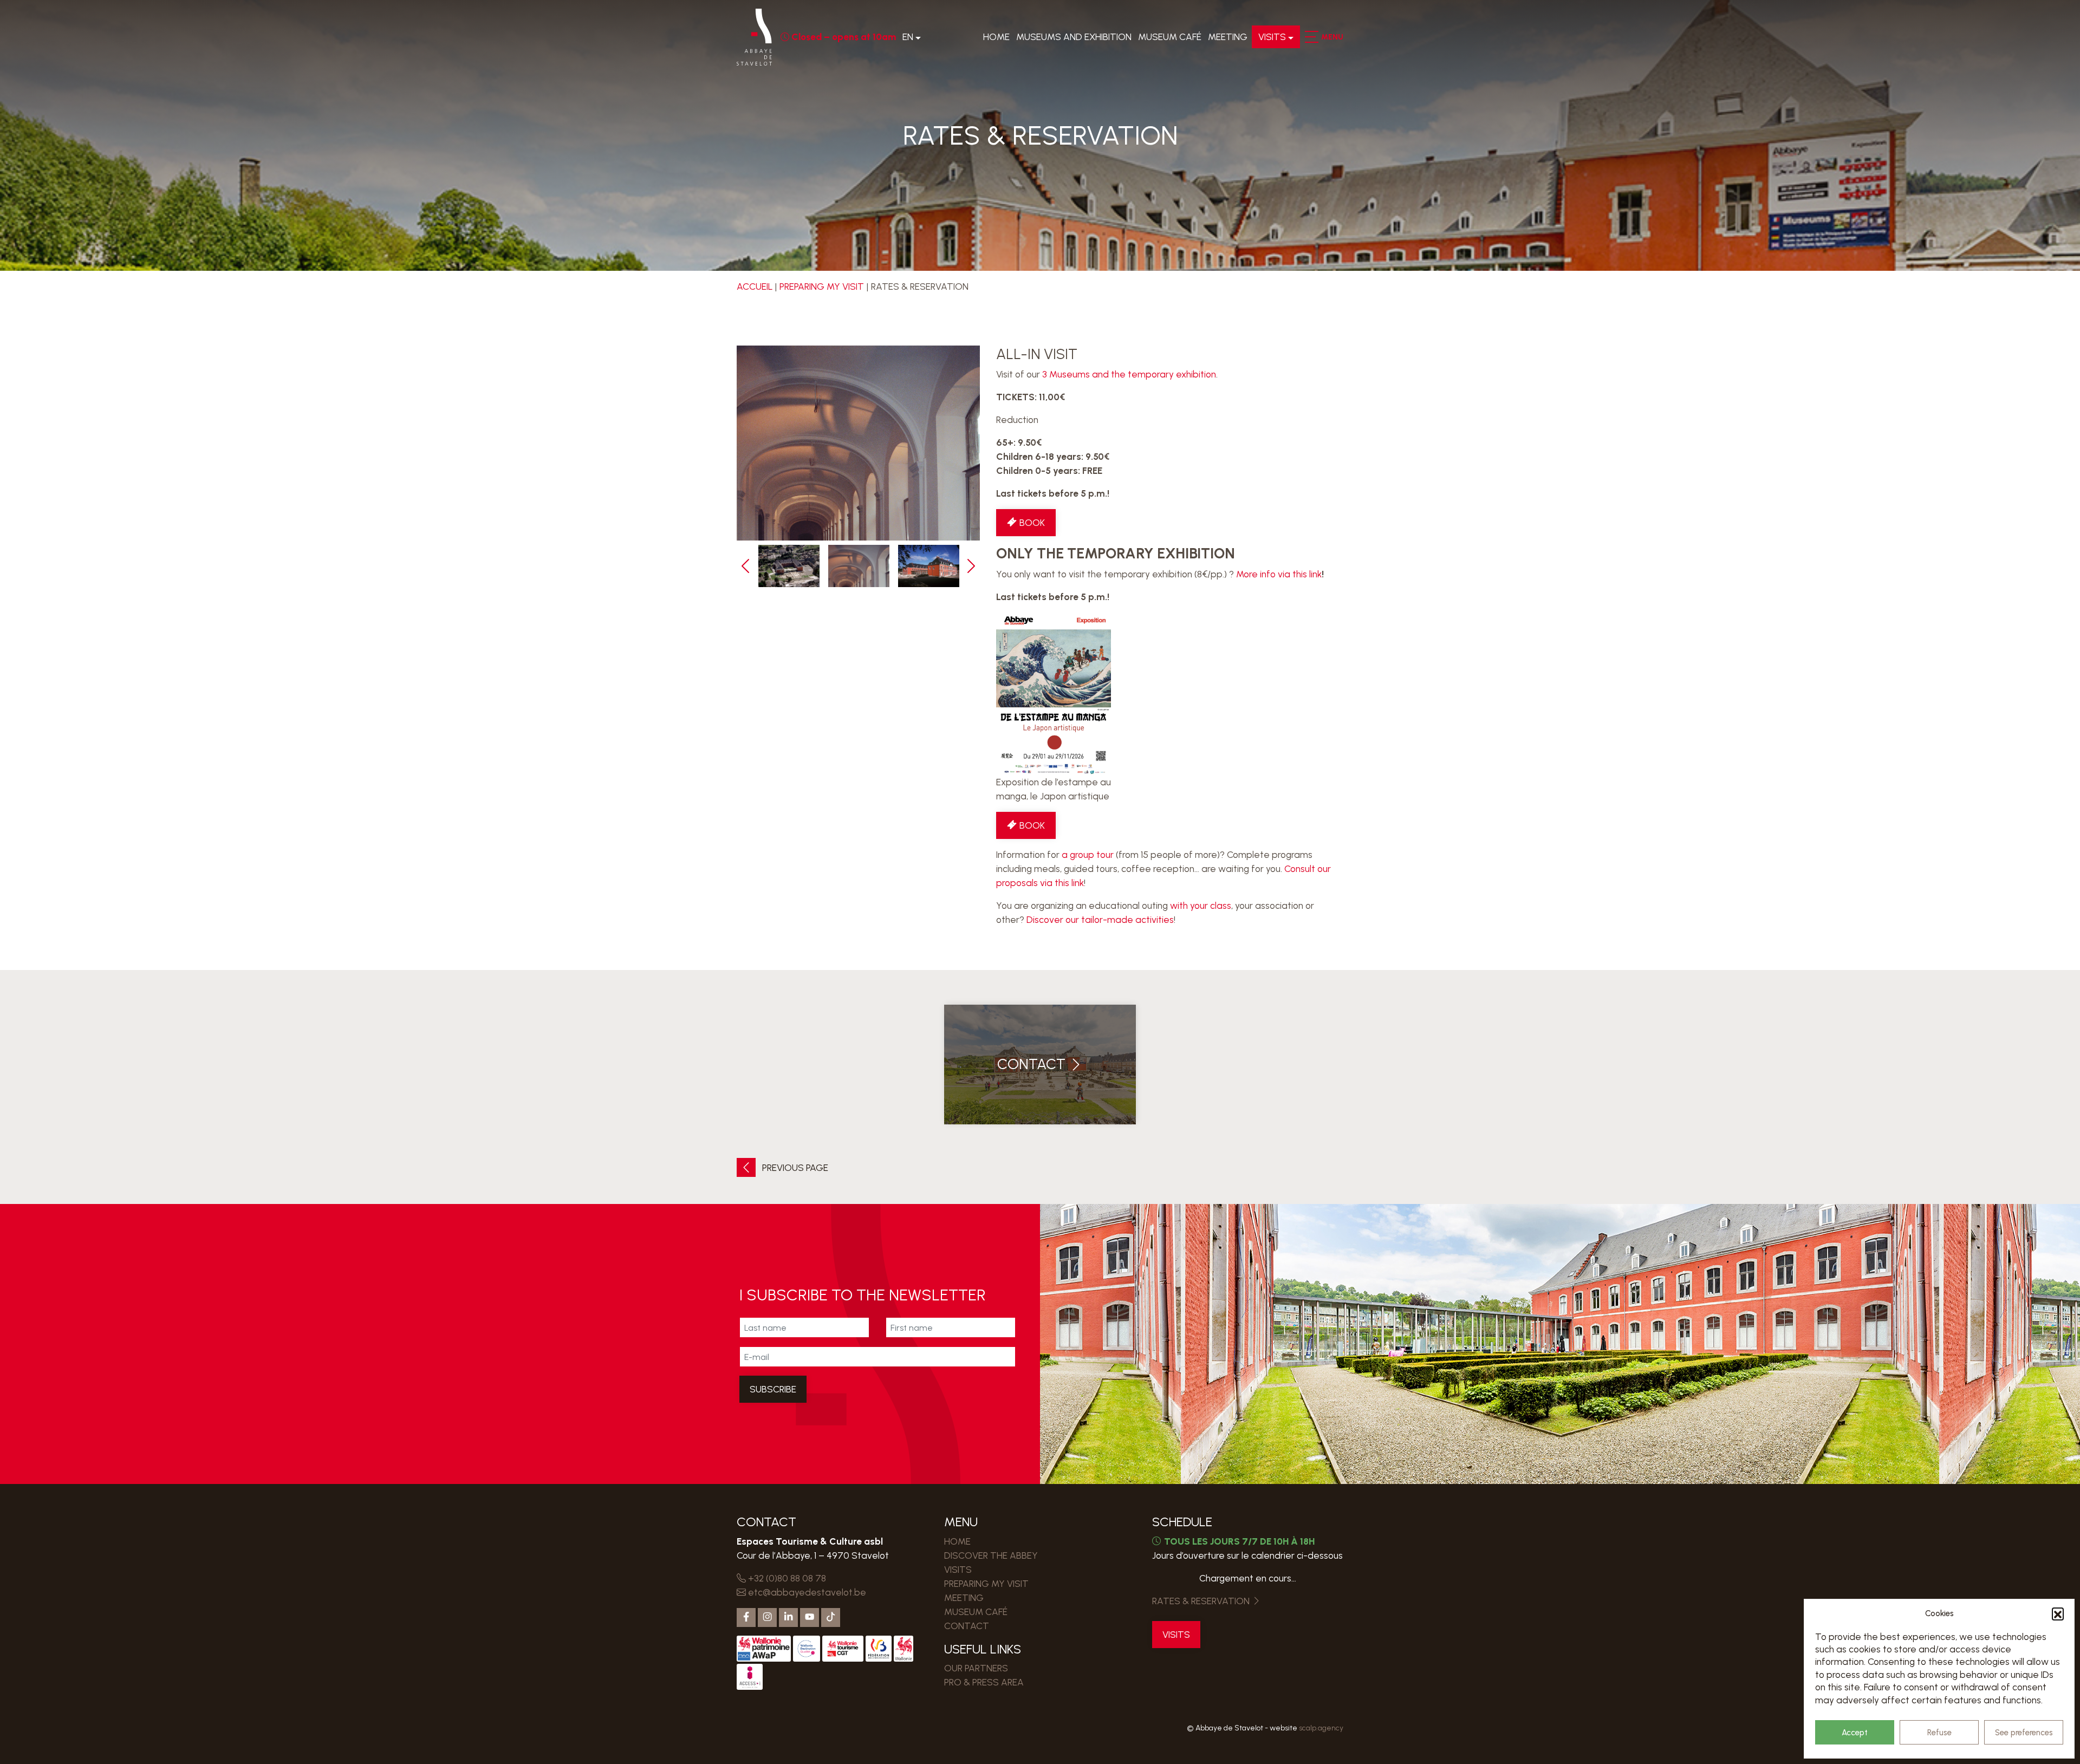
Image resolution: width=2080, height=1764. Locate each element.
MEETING (1228, 37)
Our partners (976, 1668)
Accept (1855, 1733)
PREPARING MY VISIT (822, 287)
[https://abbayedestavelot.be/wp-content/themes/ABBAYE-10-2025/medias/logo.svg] (754, 37)
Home (996, 37)
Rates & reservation (1202, 1601)
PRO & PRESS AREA (984, 1682)
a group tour (1088, 855)
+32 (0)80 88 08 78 (786, 1578)
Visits (1272, 37)
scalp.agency (1321, 1728)
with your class (1201, 906)
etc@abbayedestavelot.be (806, 1592)
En (908, 37)
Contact (967, 1626)
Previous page (794, 1168)
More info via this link (1279, 574)
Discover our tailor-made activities (1100, 920)
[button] (2058, 1613)
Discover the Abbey (991, 1555)
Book (1031, 523)
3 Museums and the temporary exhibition (1129, 374)
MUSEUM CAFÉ (1170, 37)
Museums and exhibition (1074, 37)
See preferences (2024, 1733)
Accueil (755, 287)
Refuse (1939, 1733)
